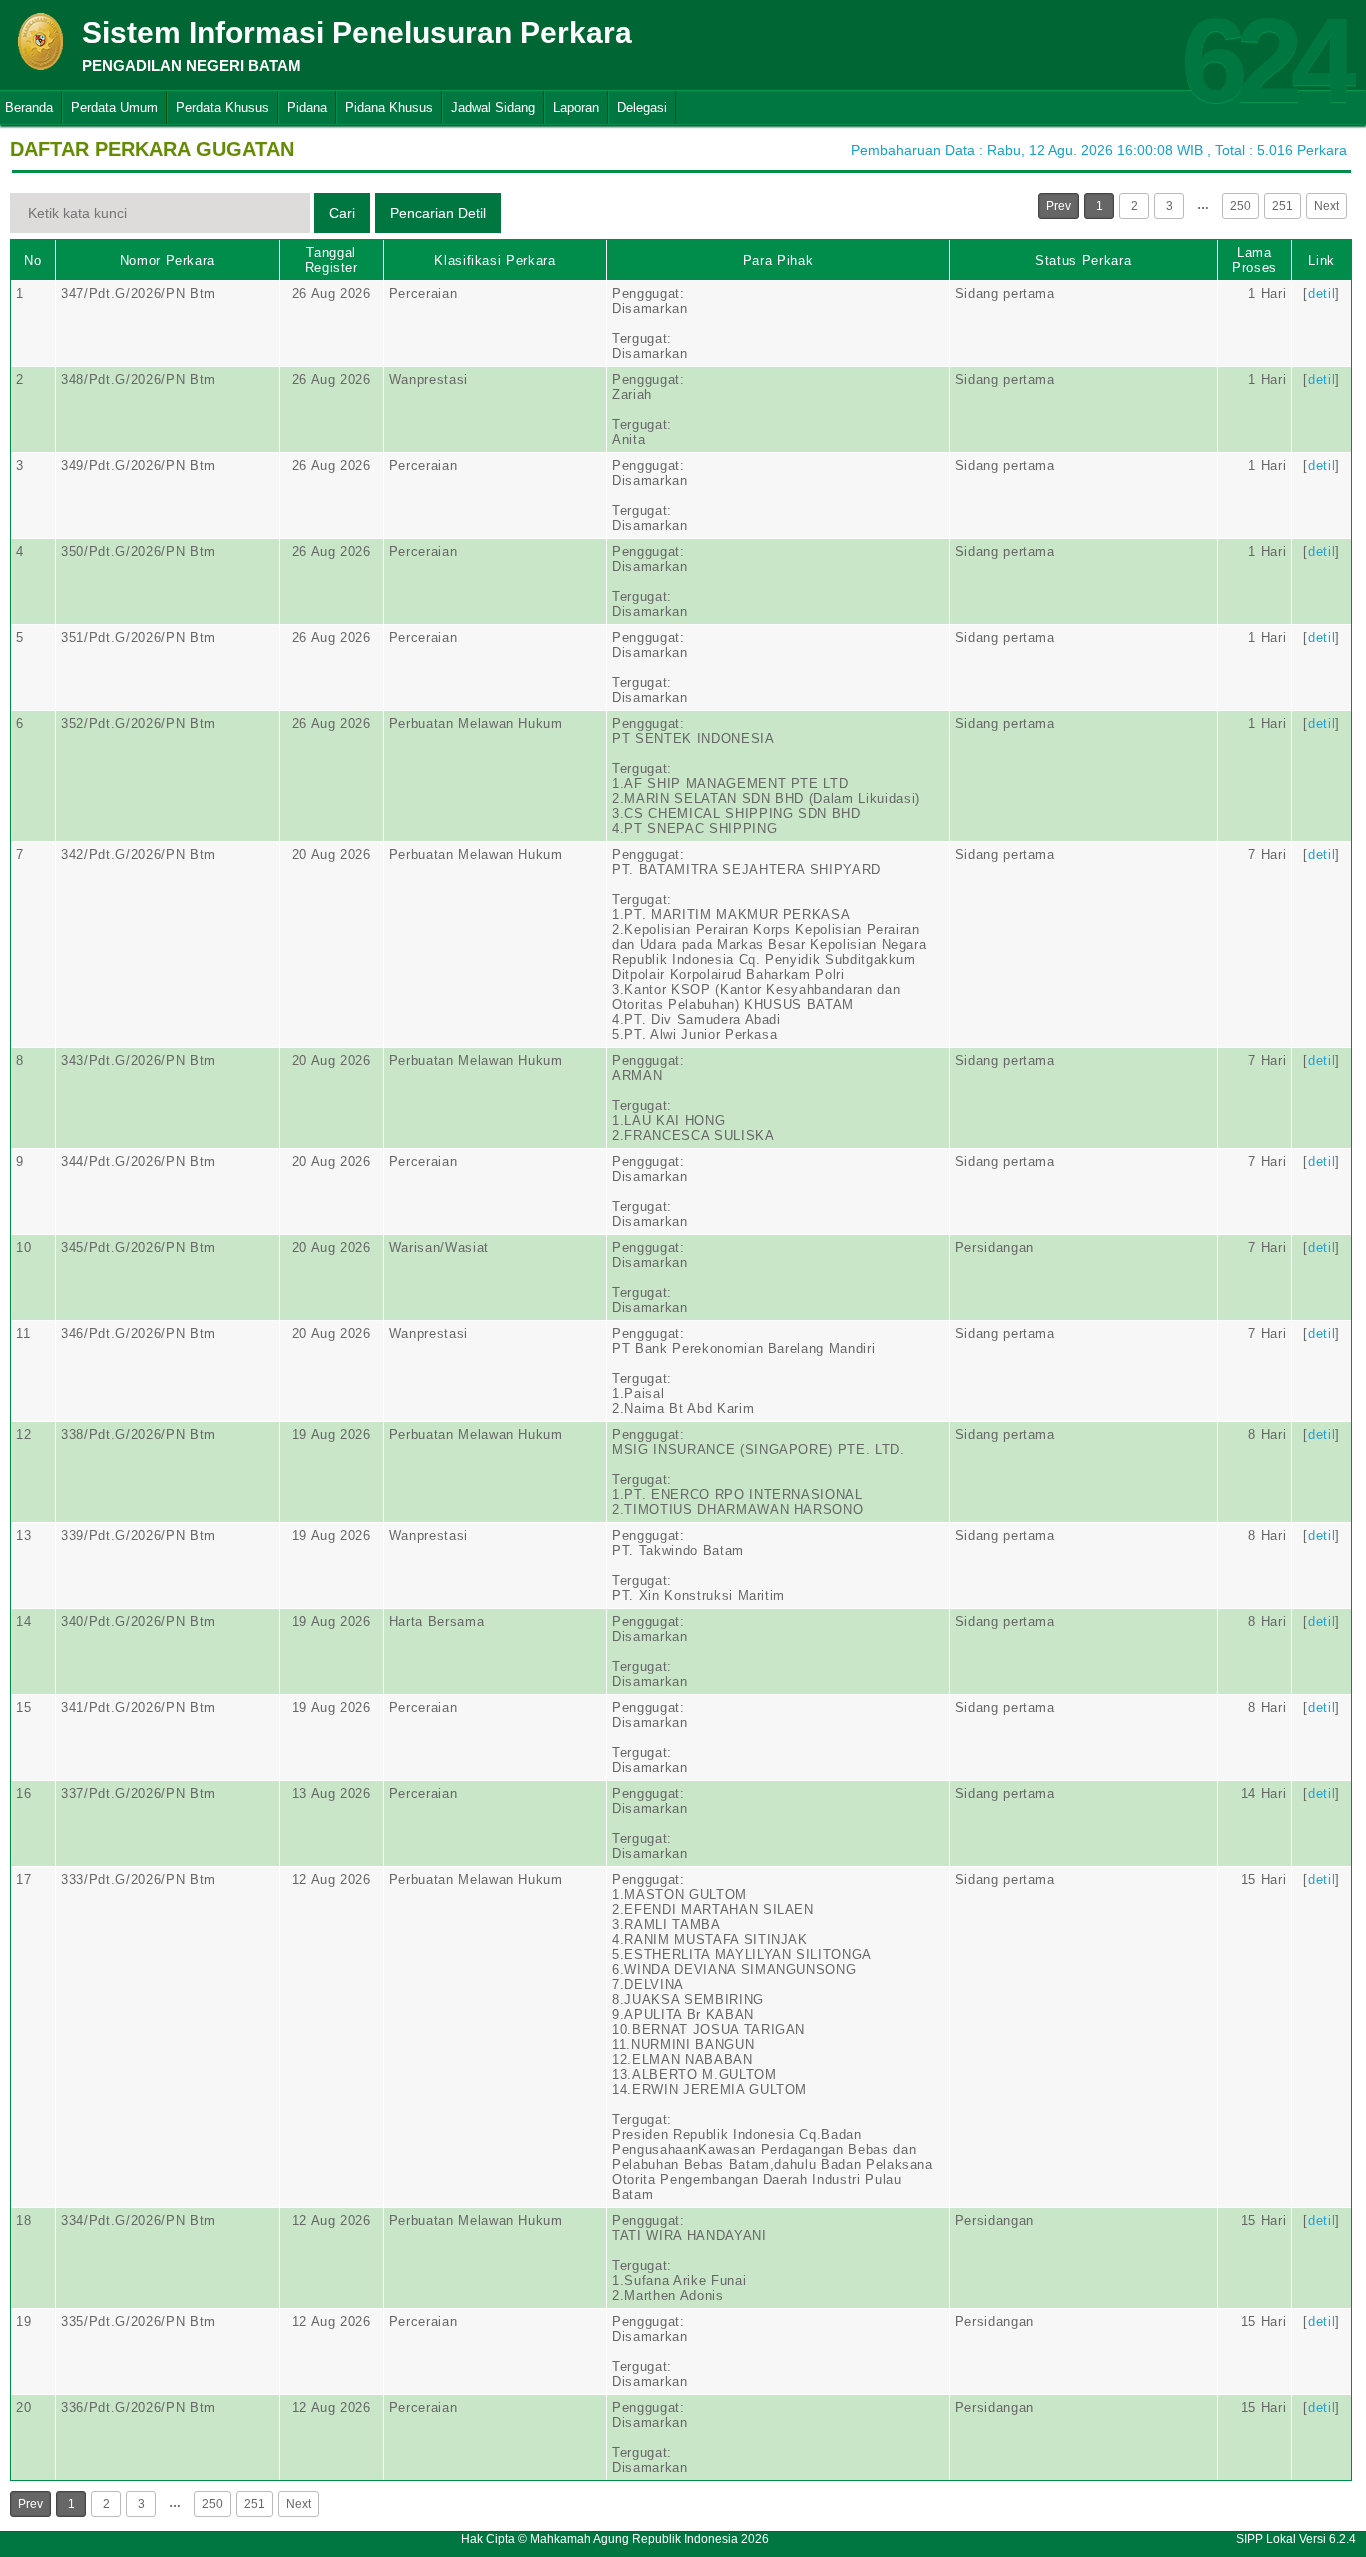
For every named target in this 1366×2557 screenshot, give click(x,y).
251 (1282, 206)
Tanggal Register (331, 260)
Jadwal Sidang (493, 107)
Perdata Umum (114, 107)
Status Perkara (1083, 260)
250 (1240, 206)
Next (1326, 206)
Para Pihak (778, 260)
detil (1321, 293)
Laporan (576, 107)
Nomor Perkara (167, 260)
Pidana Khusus (389, 107)
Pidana (307, 107)
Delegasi (642, 107)
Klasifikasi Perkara (494, 260)
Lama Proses (1254, 260)
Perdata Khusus (222, 107)
